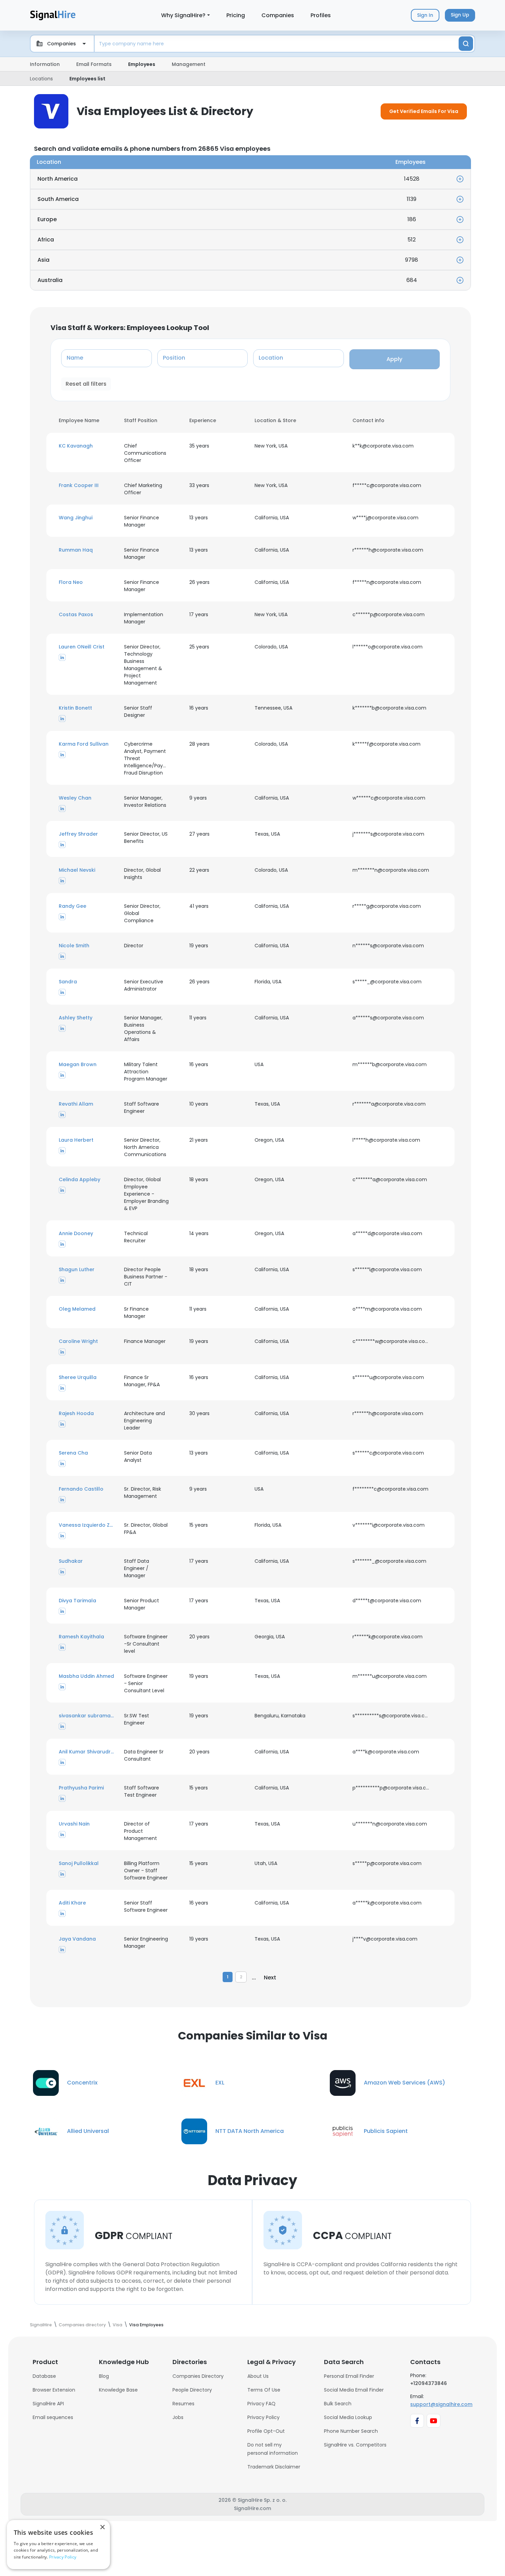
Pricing (236, 15)
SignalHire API (48, 2404)
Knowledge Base (118, 2390)
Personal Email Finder (349, 2376)
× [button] (102, 2527)
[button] (87, 446)
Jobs (178, 2417)
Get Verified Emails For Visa (424, 111)
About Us (258, 2376)
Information (45, 64)
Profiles (321, 15)
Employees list (87, 79)
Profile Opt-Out (266, 2431)
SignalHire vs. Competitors (355, 2445)
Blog (104, 2376)
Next (270, 1978)
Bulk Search (338, 2404)
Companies (278, 15)
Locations (41, 79)
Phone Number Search (351, 2431)
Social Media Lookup (348, 2417)
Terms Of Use (264, 2390)
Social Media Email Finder (354, 2390)
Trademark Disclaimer (274, 2467)
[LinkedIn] (62, 657)
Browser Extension (54, 2390)
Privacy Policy (263, 2417)
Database (44, 2376)
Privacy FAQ (261, 2404)
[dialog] (58, 2545)
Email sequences (53, 2417)
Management (189, 64)
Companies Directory (198, 2376)
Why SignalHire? (183, 15)
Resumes (183, 2404)
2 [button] (241, 1977)
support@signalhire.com (441, 2404)
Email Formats (94, 64)
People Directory (192, 2390)
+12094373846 (429, 2383)
